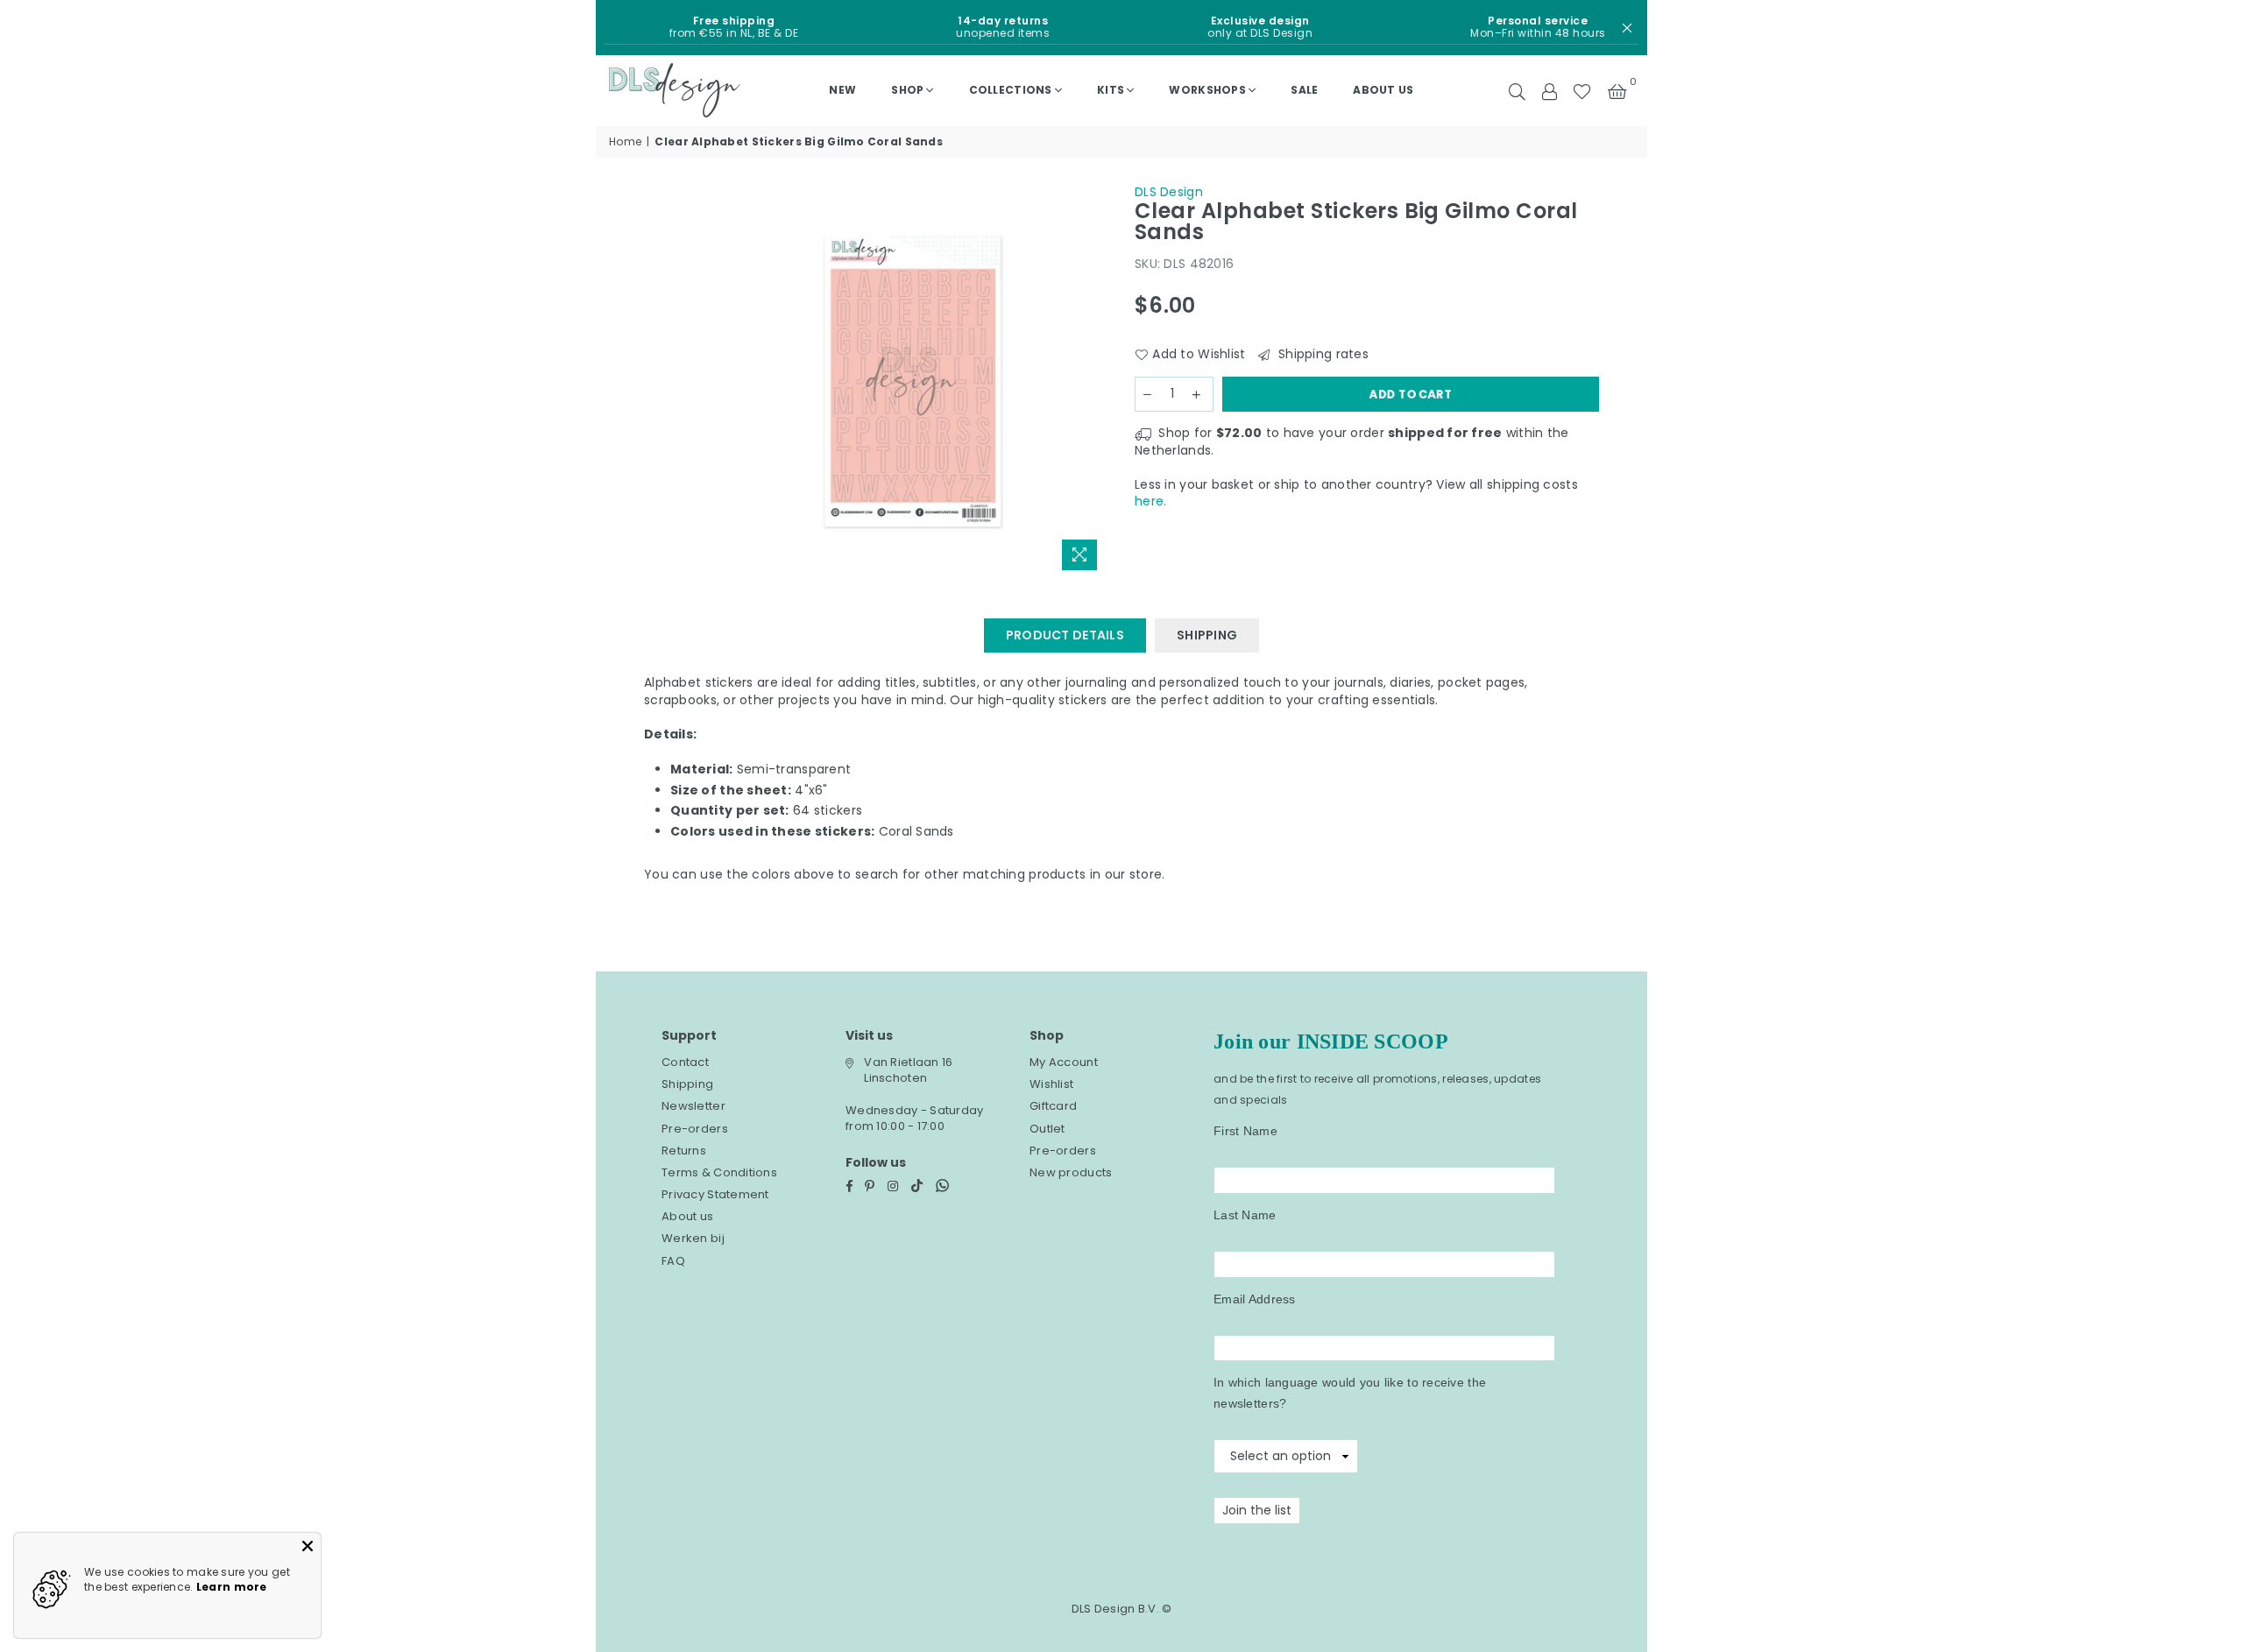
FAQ (673, 1261)
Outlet (1047, 1129)
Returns (684, 1151)
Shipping (687, 1084)
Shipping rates (1321, 354)
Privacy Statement (715, 1194)
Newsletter (693, 1106)
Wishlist (1051, 1084)
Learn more (232, 1587)
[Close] (308, 1546)
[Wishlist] (1582, 90)
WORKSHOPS (1207, 90)
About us (1383, 90)
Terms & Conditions (719, 1172)
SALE (1304, 90)
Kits (1111, 90)
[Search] (1517, 90)
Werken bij (693, 1238)
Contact (685, 1062)
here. (1150, 501)
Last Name (1245, 1215)
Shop (907, 90)
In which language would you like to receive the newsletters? (1350, 1393)
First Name (1245, 1131)
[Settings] (1549, 90)
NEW (842, 90)
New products (1071, 1172)
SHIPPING (1207, 635)
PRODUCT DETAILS (1065, 635)
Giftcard (1053, 1106)
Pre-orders (695, 1129)
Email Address (1255, 1299)
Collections (1011, 90)
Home (625, 142)
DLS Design (1169, 192)
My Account (1064, 1062)
